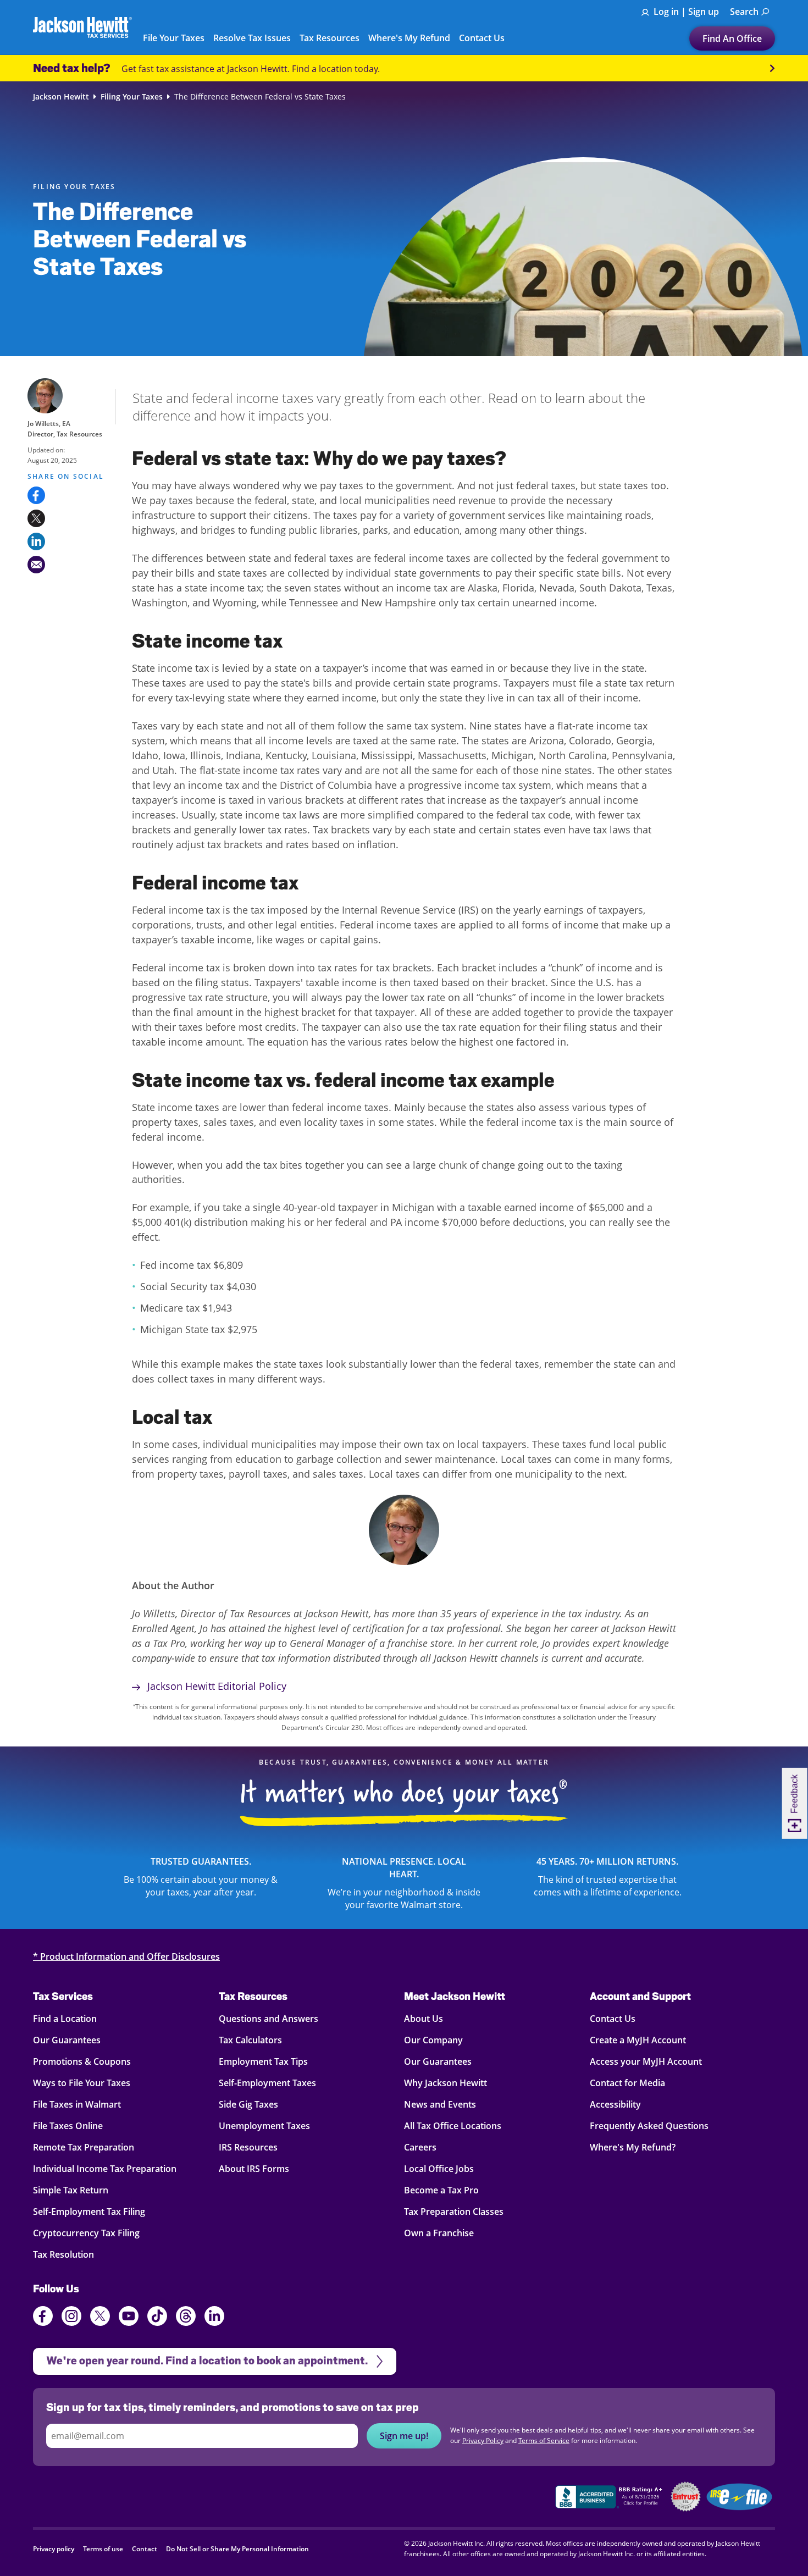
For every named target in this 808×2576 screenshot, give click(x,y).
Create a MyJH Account (638, 2040)
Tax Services (63, 1996)
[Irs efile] (739, 2497)
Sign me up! (404, 2436)
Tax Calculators (250, 2040)
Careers (420, 2147)
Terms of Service (544, 2440)
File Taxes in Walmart (77, 2104)
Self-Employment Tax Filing (89, 2212)
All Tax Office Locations (453, 2126)
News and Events (440, 2104)
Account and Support (640, 1996)
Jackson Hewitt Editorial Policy (215, 1686)
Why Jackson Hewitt (445, 2083)
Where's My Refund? (633, 2147)
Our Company (433, 2040)
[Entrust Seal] (686, 2497)
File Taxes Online (68, 2126)
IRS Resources (248, 2147)
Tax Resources (253, 1996)
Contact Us (613, 2019)
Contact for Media (627, 2083)
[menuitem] (750, 12)
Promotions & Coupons (82, 2061)
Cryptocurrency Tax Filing (86, 2233)
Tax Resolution (63, 2254)
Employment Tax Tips (263, 2061)
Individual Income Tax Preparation (105, 2169)
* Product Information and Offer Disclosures (126, 1956)
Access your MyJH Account (646, 2061)
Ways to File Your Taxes (82, 2083)
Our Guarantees (67, 2040)
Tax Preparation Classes (454, 2212)
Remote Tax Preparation (84, 2147)
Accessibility (615, 2104)
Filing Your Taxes (132, 97)
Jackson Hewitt (61, 97)
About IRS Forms (254, 2169)
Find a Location (65, 2019)
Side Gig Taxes (248, 2104)
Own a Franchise (439, 2233)
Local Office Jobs (439, 2169)
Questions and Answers (269, 2019)
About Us (424, 2019)
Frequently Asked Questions (649, 2126)
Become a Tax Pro (441, 2190)
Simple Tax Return (71, 2190)
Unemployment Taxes (264, 2126)
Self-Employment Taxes (267, 2083)
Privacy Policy (483, 2440)
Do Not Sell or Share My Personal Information (237, 2549)
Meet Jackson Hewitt (455, 1996)
